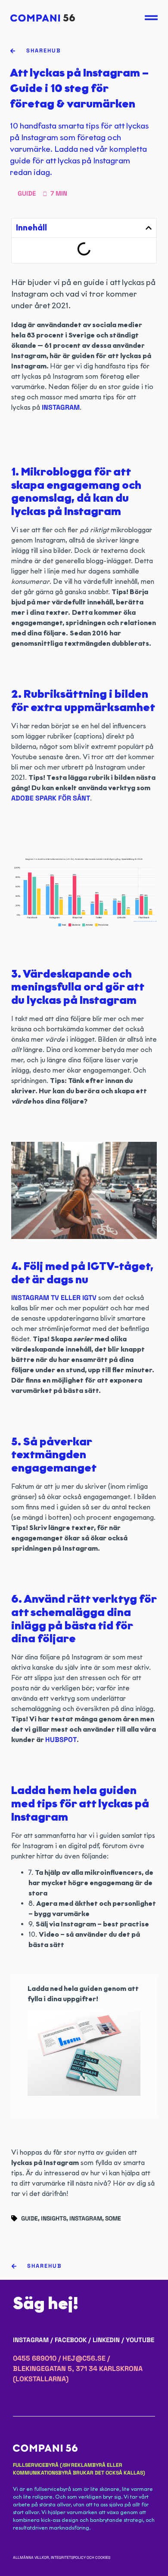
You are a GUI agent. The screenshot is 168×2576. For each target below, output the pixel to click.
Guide (30, 2218)
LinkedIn (106, 2340)
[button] (149, 228)
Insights (54, 2218)
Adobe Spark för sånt (51, 798)
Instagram (61, 407)
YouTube (140, 2340)
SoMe (113, 2218)
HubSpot (61, 1740)
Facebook (71, 2340)
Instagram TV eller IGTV (54, 1298)
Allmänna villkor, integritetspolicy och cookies (62, 2558)
